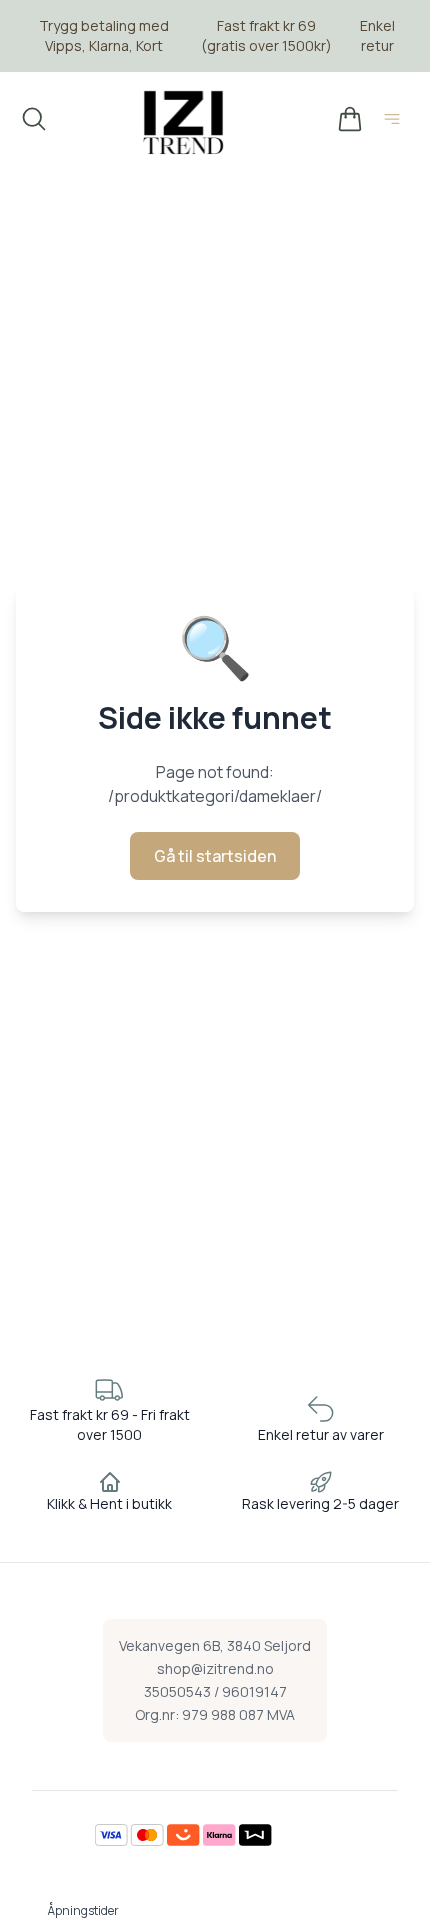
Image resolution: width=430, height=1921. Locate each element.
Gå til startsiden (215, 856)
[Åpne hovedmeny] (396, 122)
